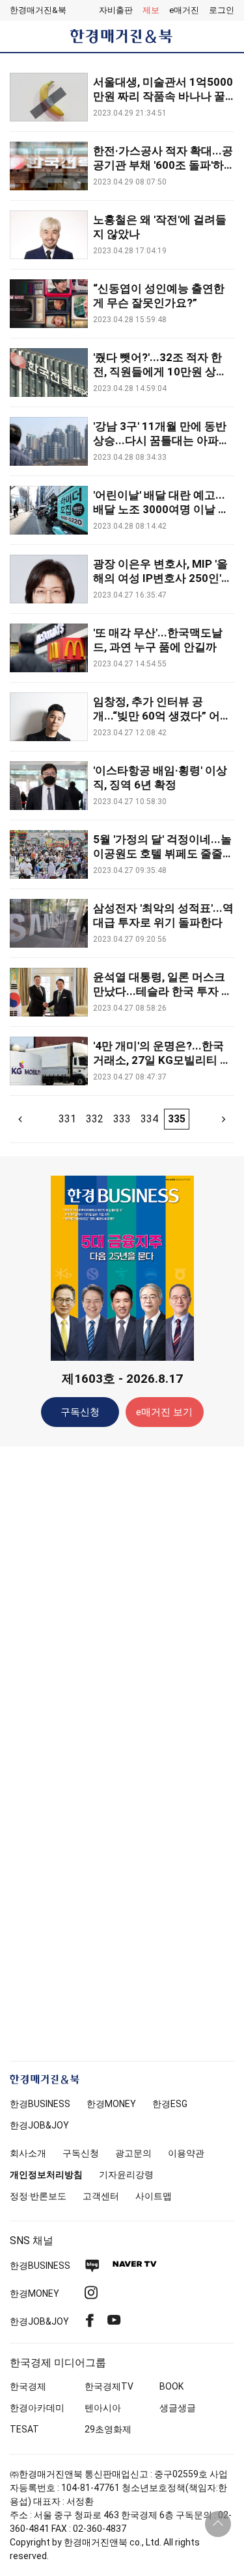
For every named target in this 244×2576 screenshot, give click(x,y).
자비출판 (116, 10)
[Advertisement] (122, 1661)
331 (67, 1119)
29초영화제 (108, 2429)
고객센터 (101, 2196)
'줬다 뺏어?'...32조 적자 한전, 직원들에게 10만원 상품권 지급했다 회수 (160, 372)
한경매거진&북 (38, 10)
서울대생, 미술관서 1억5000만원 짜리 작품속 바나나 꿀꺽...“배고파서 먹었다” (163, 96)
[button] (222, 10)
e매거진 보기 (164, 1412)
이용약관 (186, 2153)
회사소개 (28, 2153)
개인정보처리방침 (46, 2175)
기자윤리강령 (126, 2175)
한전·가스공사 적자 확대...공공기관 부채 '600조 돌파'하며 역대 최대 (163, 165)
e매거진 (184, 10)
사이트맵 (154, 2196)
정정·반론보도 (38, 2196)
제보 (151, 10)
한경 (40, 2104)
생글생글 (178, 2408)
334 (149, 1119)
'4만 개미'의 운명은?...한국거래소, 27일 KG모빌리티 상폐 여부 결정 (162, 1060)
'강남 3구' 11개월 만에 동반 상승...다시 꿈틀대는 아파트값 (161, 440)
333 (122, 1119)
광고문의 (133, 2153)
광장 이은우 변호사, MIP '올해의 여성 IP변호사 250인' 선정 (160, 578)
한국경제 (28, 2386)
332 (95, 1119)
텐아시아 (103, 2408)
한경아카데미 (37, 2408)
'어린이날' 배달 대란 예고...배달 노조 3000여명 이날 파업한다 (161, 509)
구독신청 (80, 1412)
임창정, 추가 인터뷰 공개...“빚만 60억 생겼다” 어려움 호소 (162, 716)
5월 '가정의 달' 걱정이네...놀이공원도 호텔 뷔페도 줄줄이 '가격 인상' (163, 853)
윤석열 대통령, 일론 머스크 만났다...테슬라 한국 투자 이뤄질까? (163, 991)
